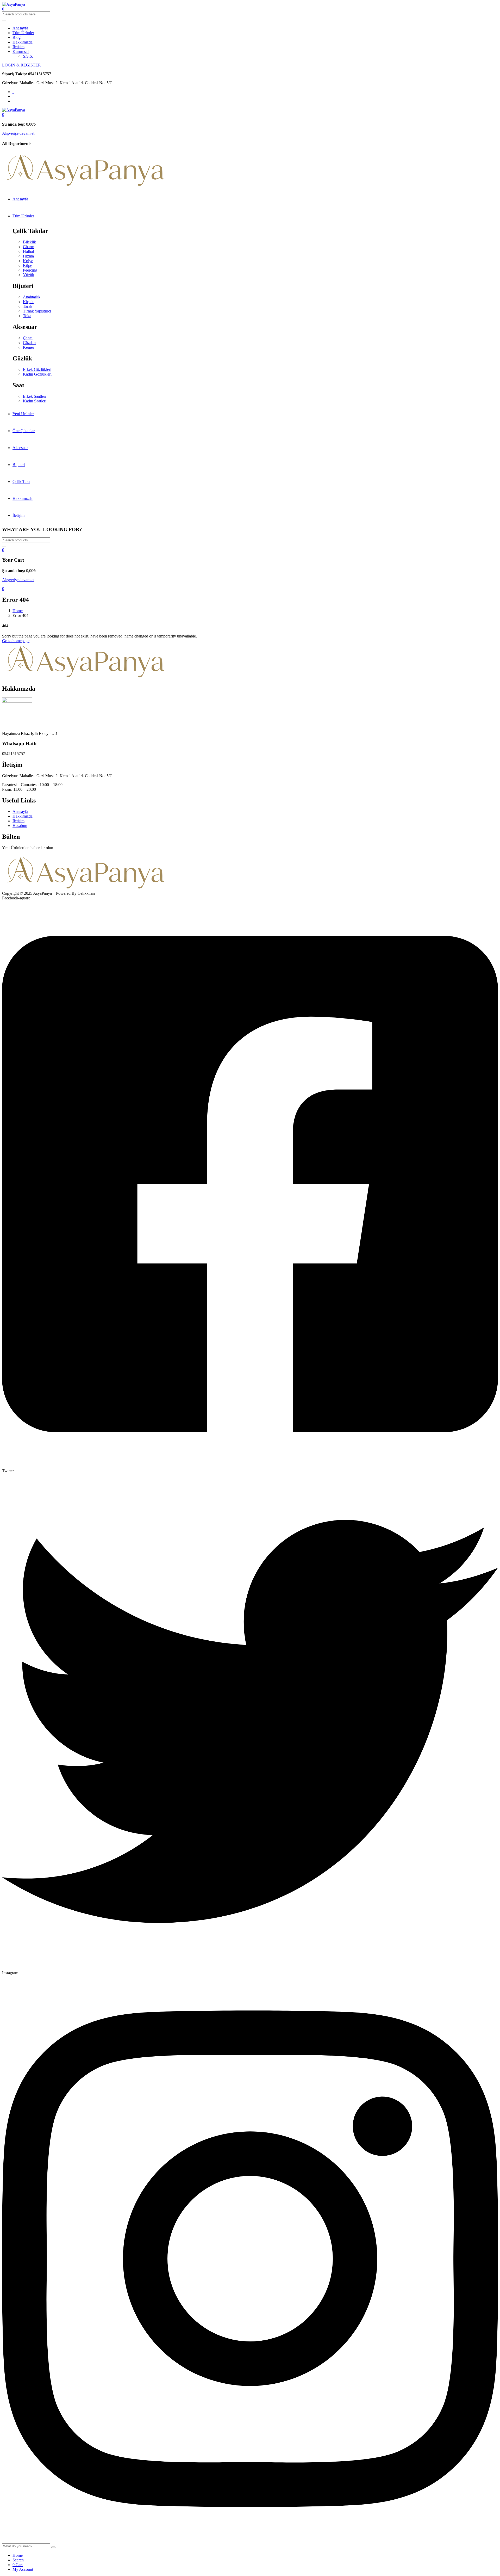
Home (18, 611)
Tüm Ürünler (23, 33)
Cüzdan (29, 343)
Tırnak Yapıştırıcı (37, 311)
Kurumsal (21, 51)
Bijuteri (19, 465)
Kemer (29, 347)
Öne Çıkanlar (24, 431)
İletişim (18, 47)
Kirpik (28, 302)
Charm (29, 247)
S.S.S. (28, 56)
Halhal (28, 251)
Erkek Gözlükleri (37, 369)
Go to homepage (16, 641)
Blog (17, 37)
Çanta (28, 338)
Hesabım (20, 826)
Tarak (28, 306)
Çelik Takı (21, 482)
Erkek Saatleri (35, 396)
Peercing (30, 270)
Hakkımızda (23, 42)
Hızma (28, 256)
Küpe (27, 265)
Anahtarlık (32, 297)
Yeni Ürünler (23, 414)
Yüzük (29, 275)
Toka (27, 316)
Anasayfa (20, 28)
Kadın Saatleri (35, 401)
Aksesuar (20, 448)
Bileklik (29, 242)
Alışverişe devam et (18, 133)
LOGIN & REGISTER (21, 65)
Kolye (28, 261)
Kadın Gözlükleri (37, 374)
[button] (3, 115)
